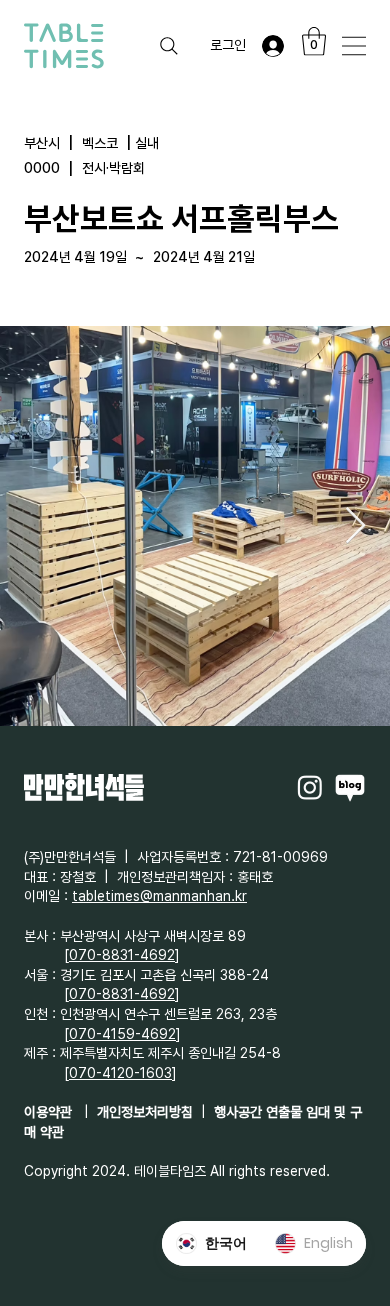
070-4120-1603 (120, 1073)
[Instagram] (310, 787)
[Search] (169, 46)
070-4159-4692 (122, 1034)
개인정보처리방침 (145, 1112)
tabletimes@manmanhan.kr (159, 896)
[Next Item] (355, 526)
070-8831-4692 (122, 955)
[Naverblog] (350, 787)
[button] (314, 41)
